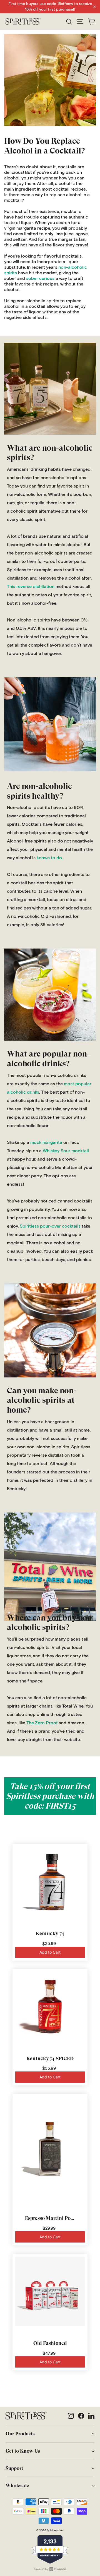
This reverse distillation (31, 587)
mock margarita (46, 1142)
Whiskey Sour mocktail (66, 1151)
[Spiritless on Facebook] (81, 2416)
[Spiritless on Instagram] (71, 2416)
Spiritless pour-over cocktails (50, 1226)
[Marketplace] (50, 389)
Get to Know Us (23, 2451)
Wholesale (17, 2486)
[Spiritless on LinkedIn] (91, 2416)
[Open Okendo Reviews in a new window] (50, 2569)
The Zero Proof (42, 1723)
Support (14, 2468)
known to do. (50, 858)
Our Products (20, 2434)
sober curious (40, 279)
